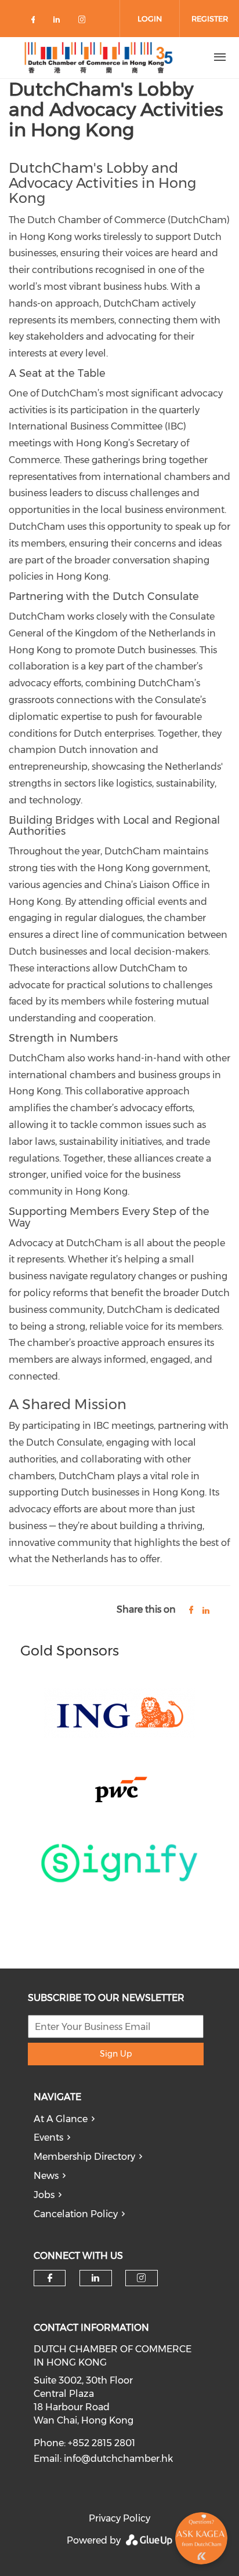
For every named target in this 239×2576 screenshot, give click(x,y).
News (46, 2176)
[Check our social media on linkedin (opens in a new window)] (60, 22)
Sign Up (116, 2054)
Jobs (44, 2195)
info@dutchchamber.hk (118, 2459)
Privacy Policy (119, 2518)
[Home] (97, 57)
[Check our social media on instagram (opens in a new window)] (84, 22)
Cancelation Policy (76, 2214)
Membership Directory (84, 2157)
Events (48, 2137)
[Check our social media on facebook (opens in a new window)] (35, 22)
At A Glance (61, 2119)
